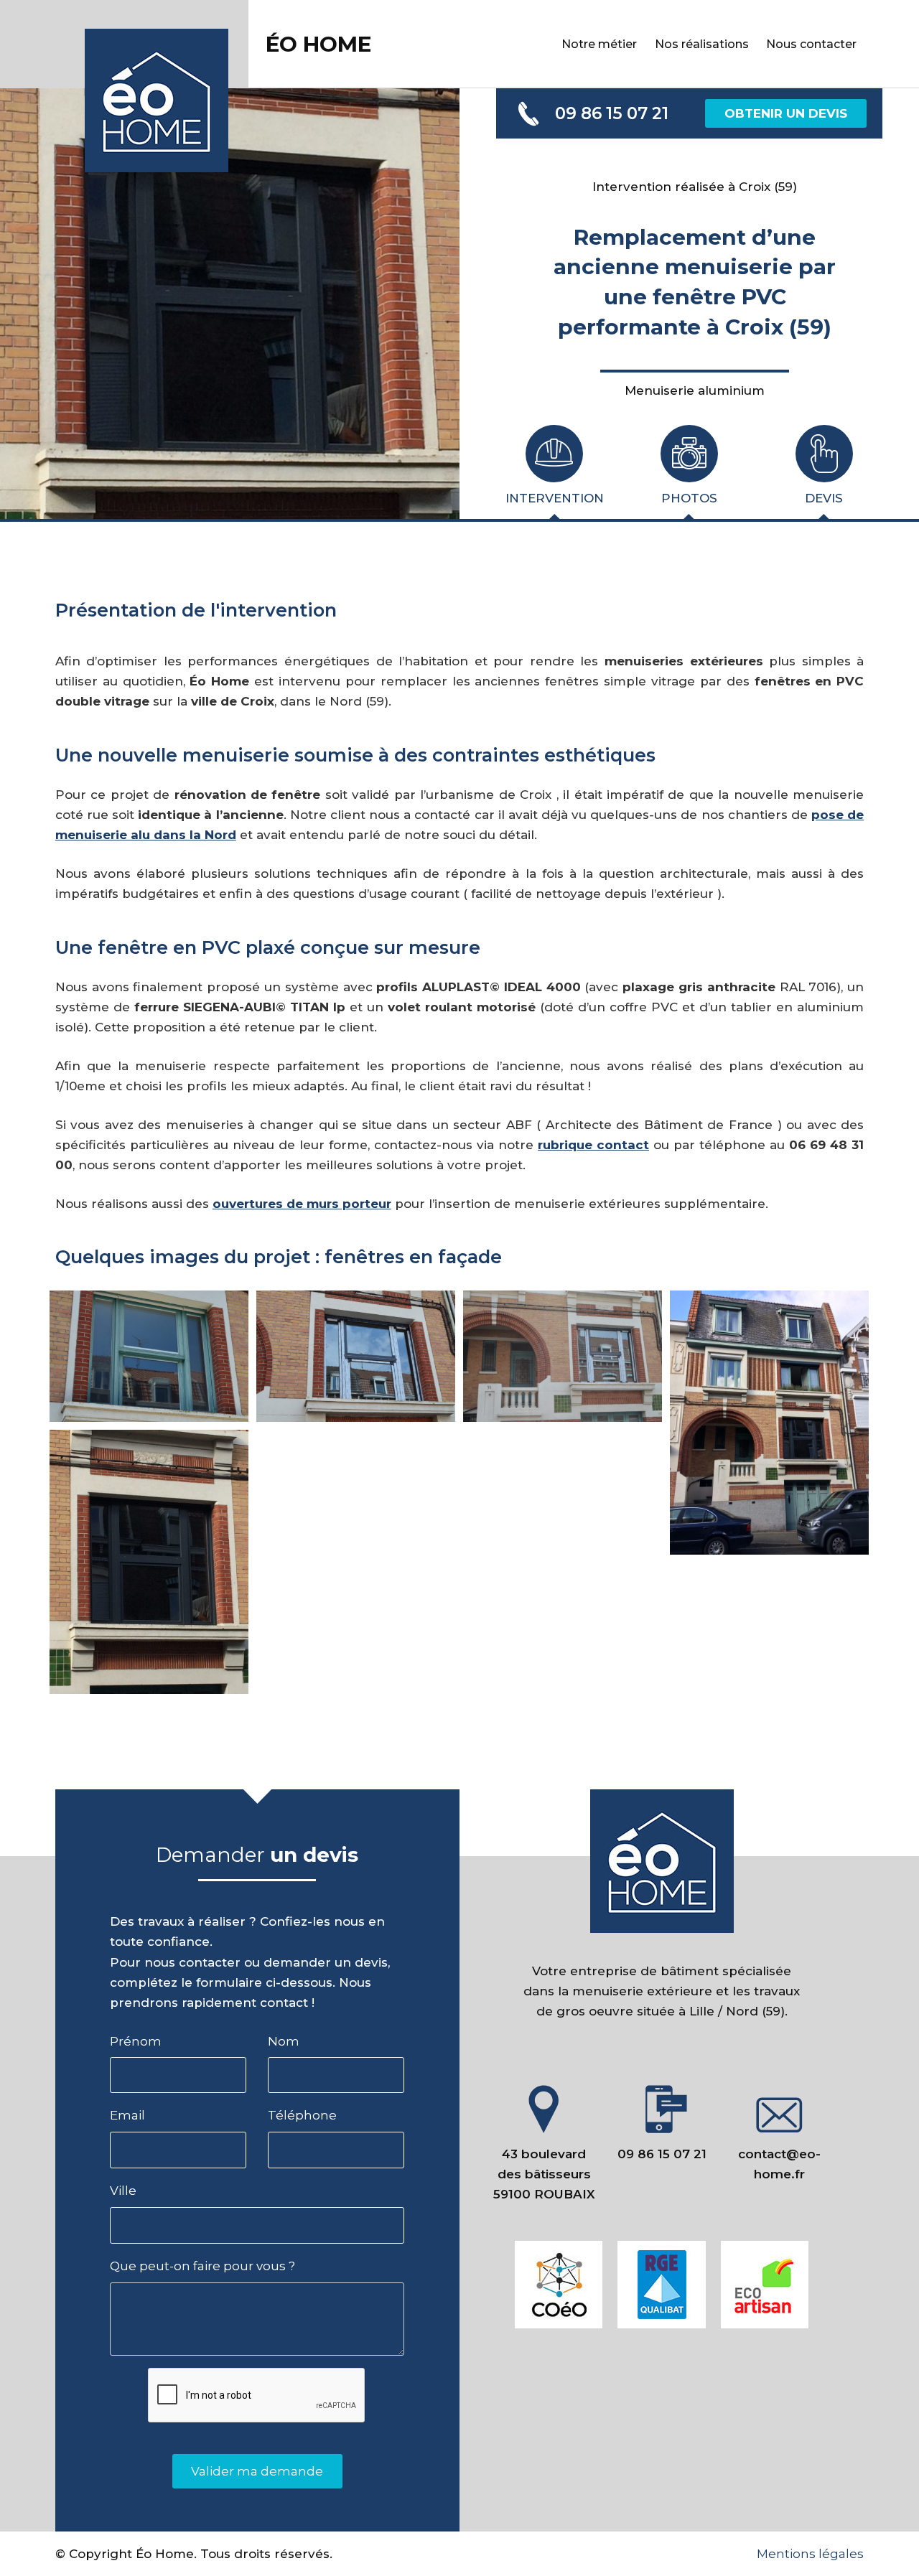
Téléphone (302, 2115)
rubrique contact (593, 1145)
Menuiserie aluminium (695, 390)
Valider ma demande (257, 2471)
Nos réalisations (702, 44)
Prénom (136, 2041)
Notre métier (599, 44)
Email (127, 2115)
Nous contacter (811, 44)
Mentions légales (810, 2554)
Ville (123, 2191)
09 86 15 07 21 (612, 113)
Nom (284, 2041)
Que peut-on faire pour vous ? (202, 2266)
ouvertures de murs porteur (302, 1204)
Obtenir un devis (786, 113)
